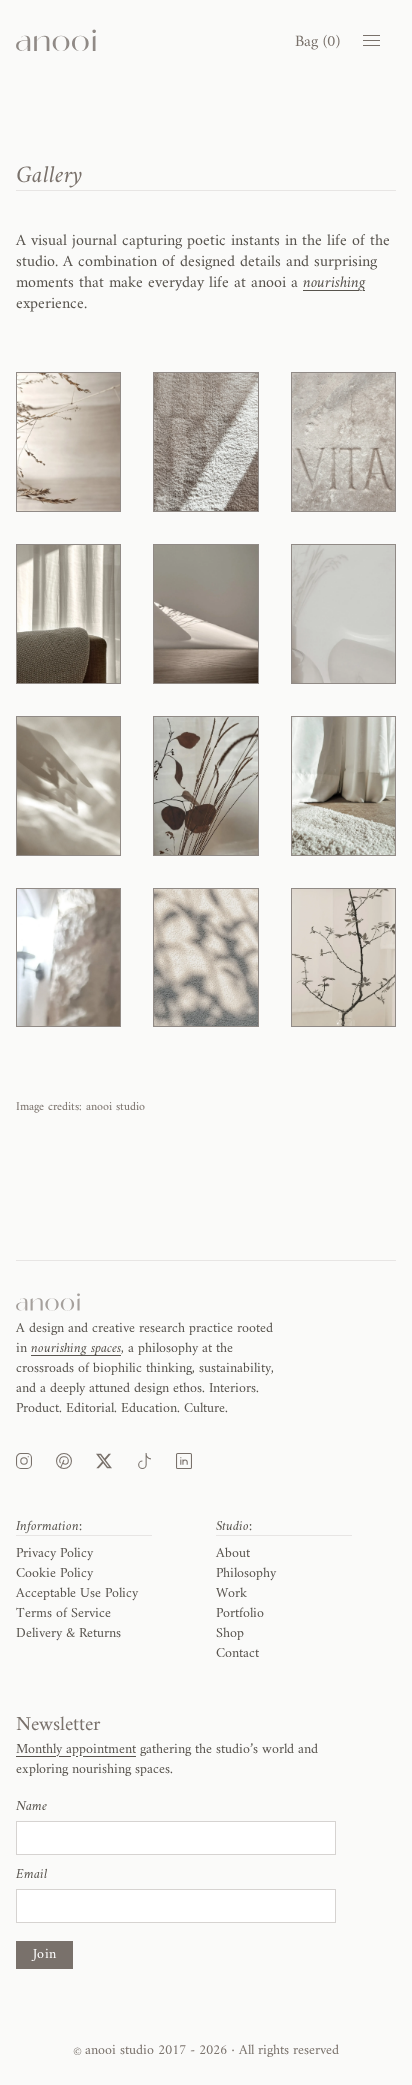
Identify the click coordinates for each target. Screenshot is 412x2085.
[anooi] (56, 40)
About (233, 1553)
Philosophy (246, 1573)
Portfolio (240, 1613)
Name (31, 1807)
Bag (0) (317, 42)
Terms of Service (63, 1613)
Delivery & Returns (68, 1633)
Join (44, 1954)
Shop (230, 1633)
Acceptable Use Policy (77, 1593)
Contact (237, 1653)
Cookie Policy (54, 1573)
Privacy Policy (54, 1553)
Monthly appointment (76, 1749)
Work (231, 1593)
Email (31, 1875)
